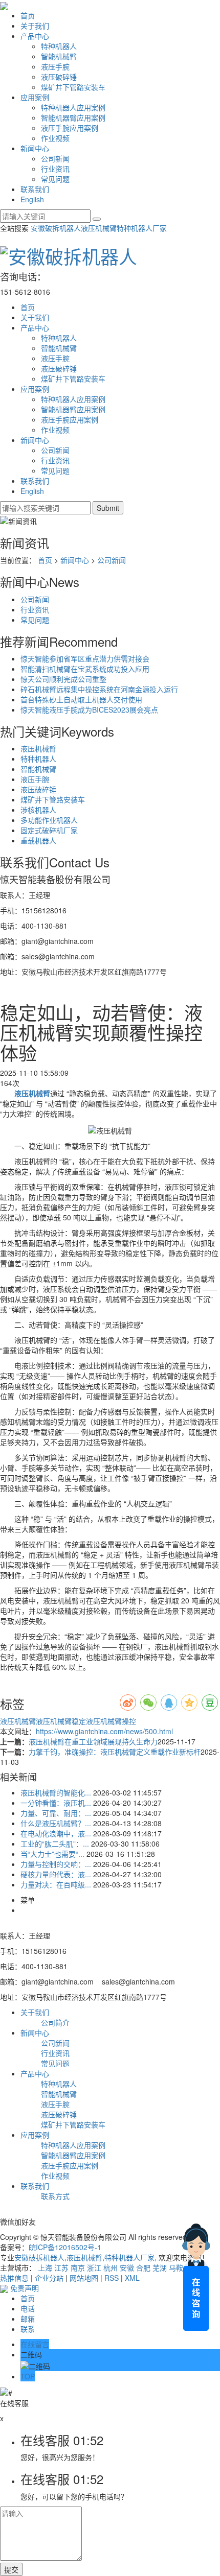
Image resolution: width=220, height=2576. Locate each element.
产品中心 (35, 36)
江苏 (61, 2267)
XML (132, 2278)
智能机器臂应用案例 (73, 117)
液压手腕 (55, 66)
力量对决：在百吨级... (56, 1884)
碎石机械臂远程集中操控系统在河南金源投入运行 (99, 689)
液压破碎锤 (59, 77)
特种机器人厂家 (142, 228)
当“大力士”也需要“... (52, 1854)
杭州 (111, 2267)
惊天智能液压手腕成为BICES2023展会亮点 (89, 710)
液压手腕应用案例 (70, 128)
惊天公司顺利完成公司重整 (63, 679)
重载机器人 (38, 840)
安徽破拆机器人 (56, 228)
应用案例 (35, 97)
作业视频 (55, 138)
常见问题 (55, 179)
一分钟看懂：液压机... (56, 1803)
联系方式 (55, 2196)
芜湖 (160, 2267)
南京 (78, 2267)
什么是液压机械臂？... (56, 1823)
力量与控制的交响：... (56, 1864)
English (32, 199)
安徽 (127, 2267)
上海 (45, 2267)
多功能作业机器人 (49, 820)
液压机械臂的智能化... (56, 1792)
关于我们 (35, 26)
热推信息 (14, 2278)
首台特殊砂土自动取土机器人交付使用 (81, 699)
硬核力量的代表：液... (56, 1874)
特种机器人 (59, 46)
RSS (112, 2278)
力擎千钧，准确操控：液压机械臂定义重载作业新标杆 (115, 1752)
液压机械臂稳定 (61, 1721)
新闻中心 (35, 148)
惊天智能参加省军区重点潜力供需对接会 (85, 658)
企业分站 (49, 2278)
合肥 (143, 2267)
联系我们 (35, 189)
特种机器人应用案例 (73, 107)
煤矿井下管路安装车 (73, 87)
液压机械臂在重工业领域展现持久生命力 (93, 1741)
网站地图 (84, 2278)
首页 (28, 15)
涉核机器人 (38, 810)
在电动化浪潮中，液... (56, 1833)
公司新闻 (55, 158)
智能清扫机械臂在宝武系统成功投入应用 (85, 669)
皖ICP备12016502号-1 (65, 2247)
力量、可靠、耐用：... (56, 1813)
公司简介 (55, 2022)
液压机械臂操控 (111, 1721)
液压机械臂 (99, 228)
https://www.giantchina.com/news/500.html (104, 1731)
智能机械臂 (59, 56)
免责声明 (25, 2288)
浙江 (94, 2267)
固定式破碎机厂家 (49, 830)
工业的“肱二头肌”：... (55, 1844)
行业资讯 (55, 169)
